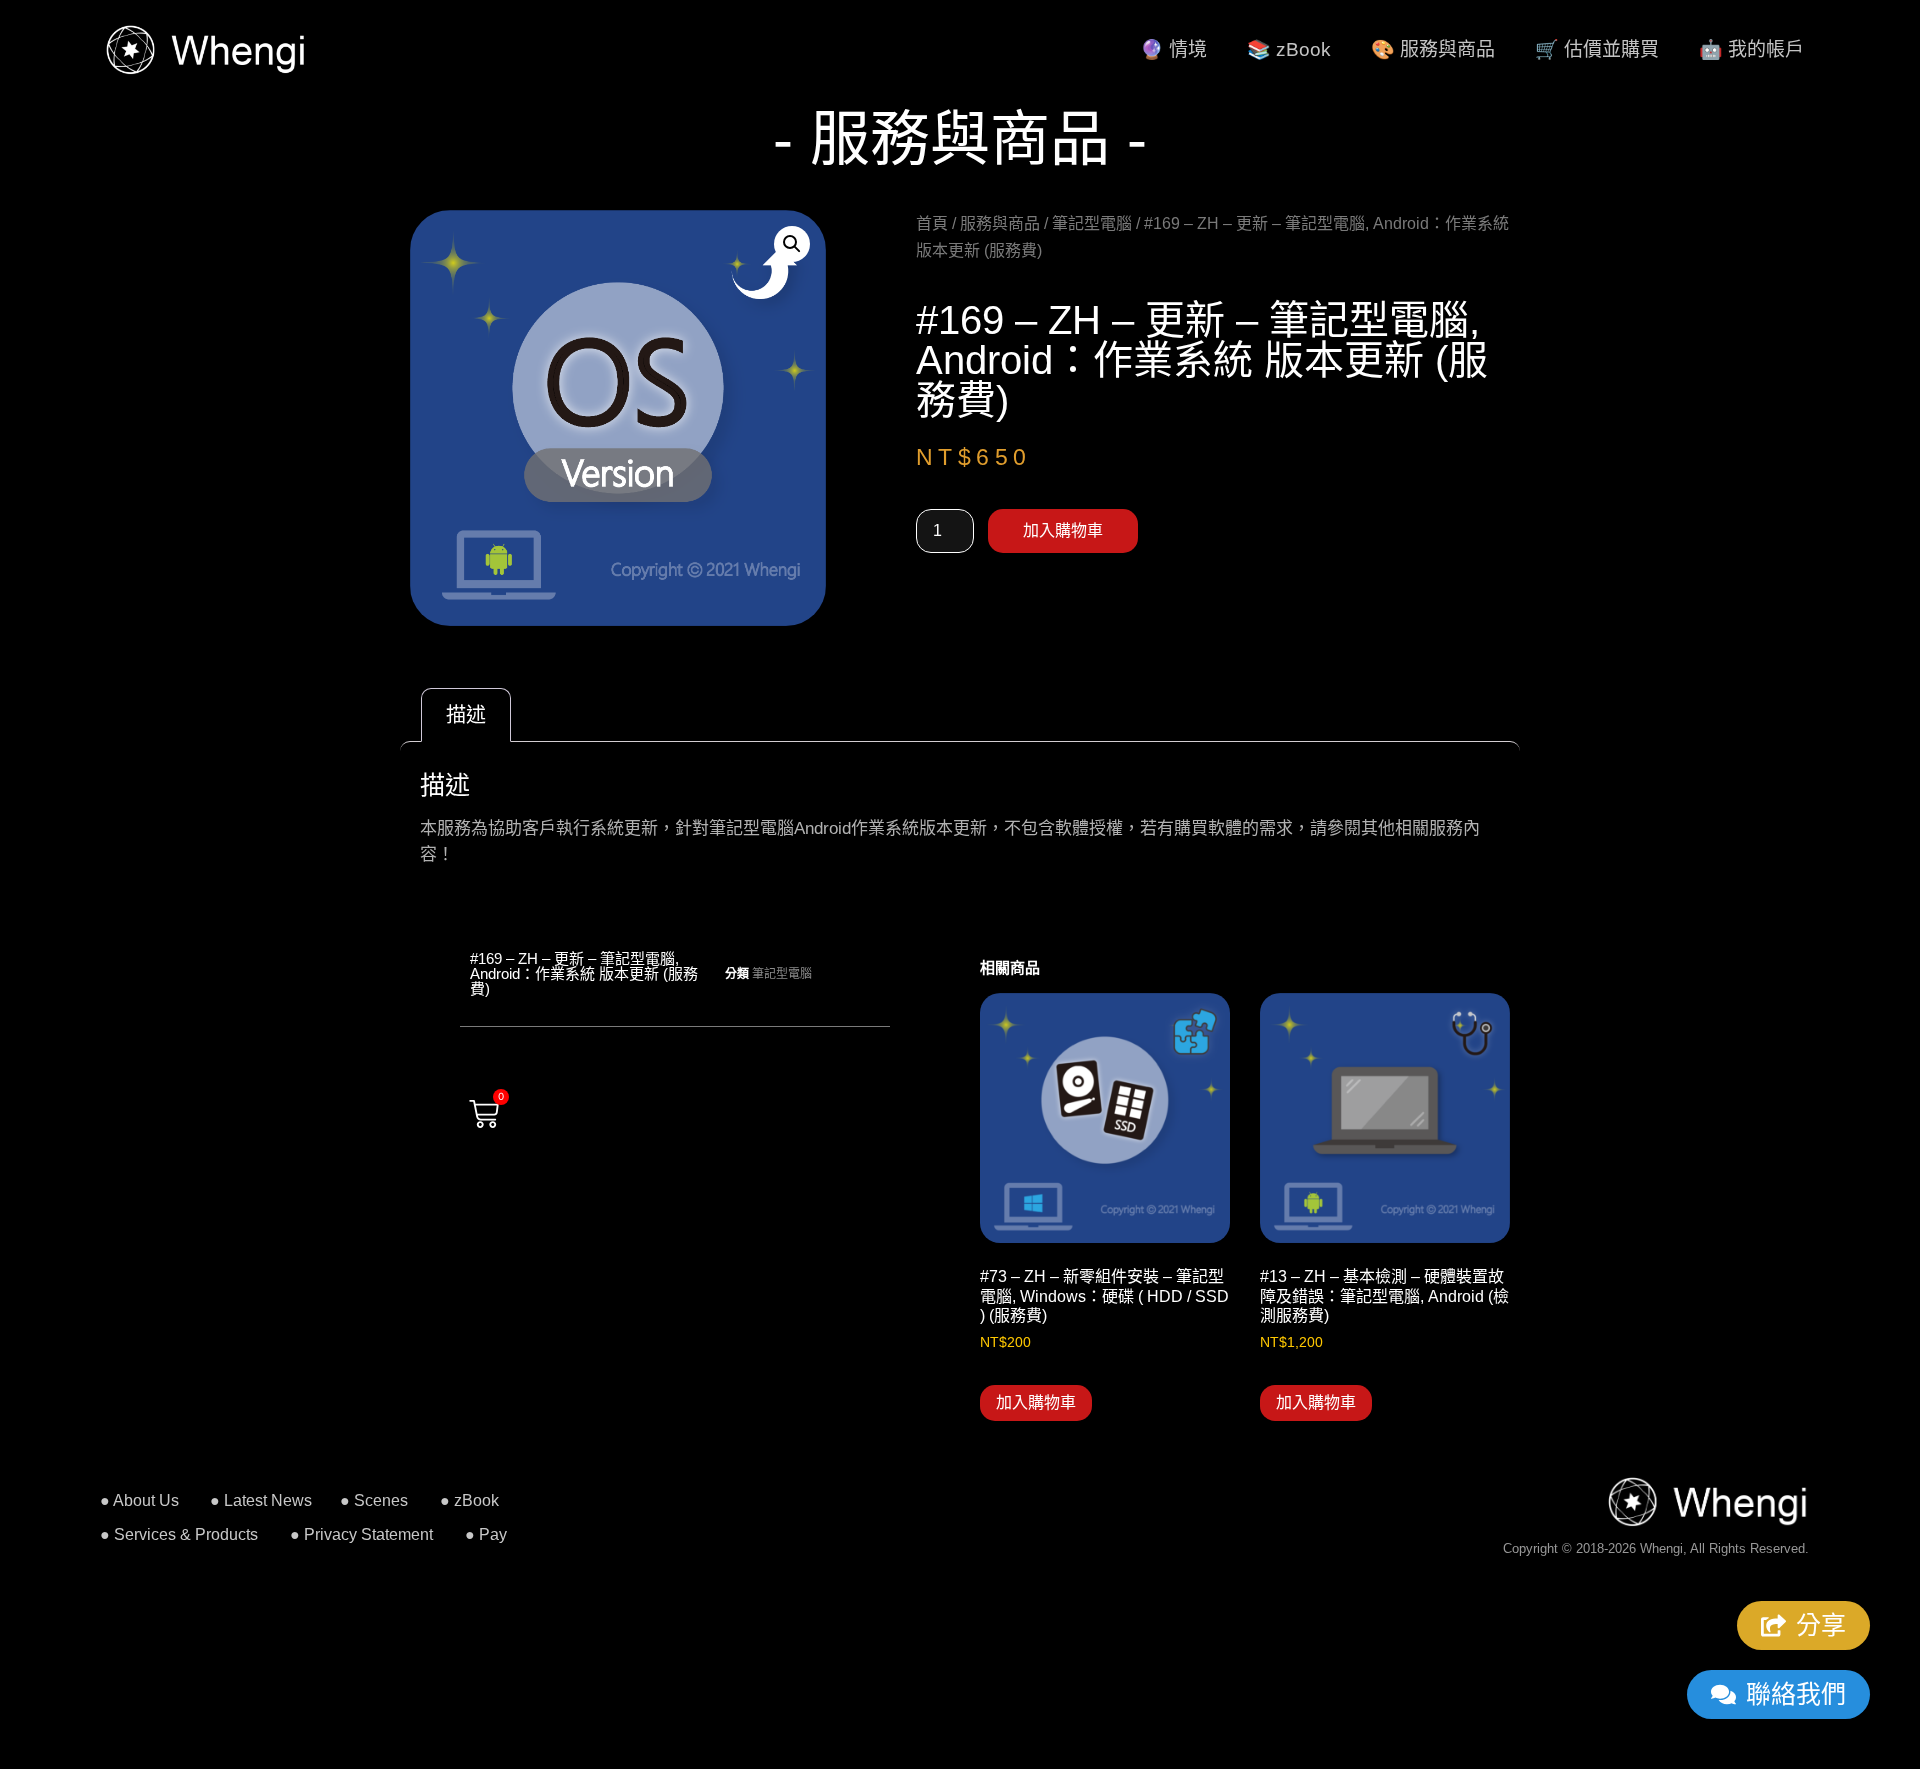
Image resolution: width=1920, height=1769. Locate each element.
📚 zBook (1289, 49)
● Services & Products (179, 1534)
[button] (792, 244)
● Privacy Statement (361, 1534)
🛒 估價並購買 (1597, 49)
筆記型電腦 (1092, 223)
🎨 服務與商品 (1433, 49)
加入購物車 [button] (1036, 1402)
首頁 (932, 223)
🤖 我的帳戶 (1751, 49)
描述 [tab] (466, 715)
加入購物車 (1063, 530)
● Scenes (374, 1500)
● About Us (139, 1500)
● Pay (486, 1534)
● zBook (469, 1500)
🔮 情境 (1173, 49)
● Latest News (261, 1500)
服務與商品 (1000, 223)
